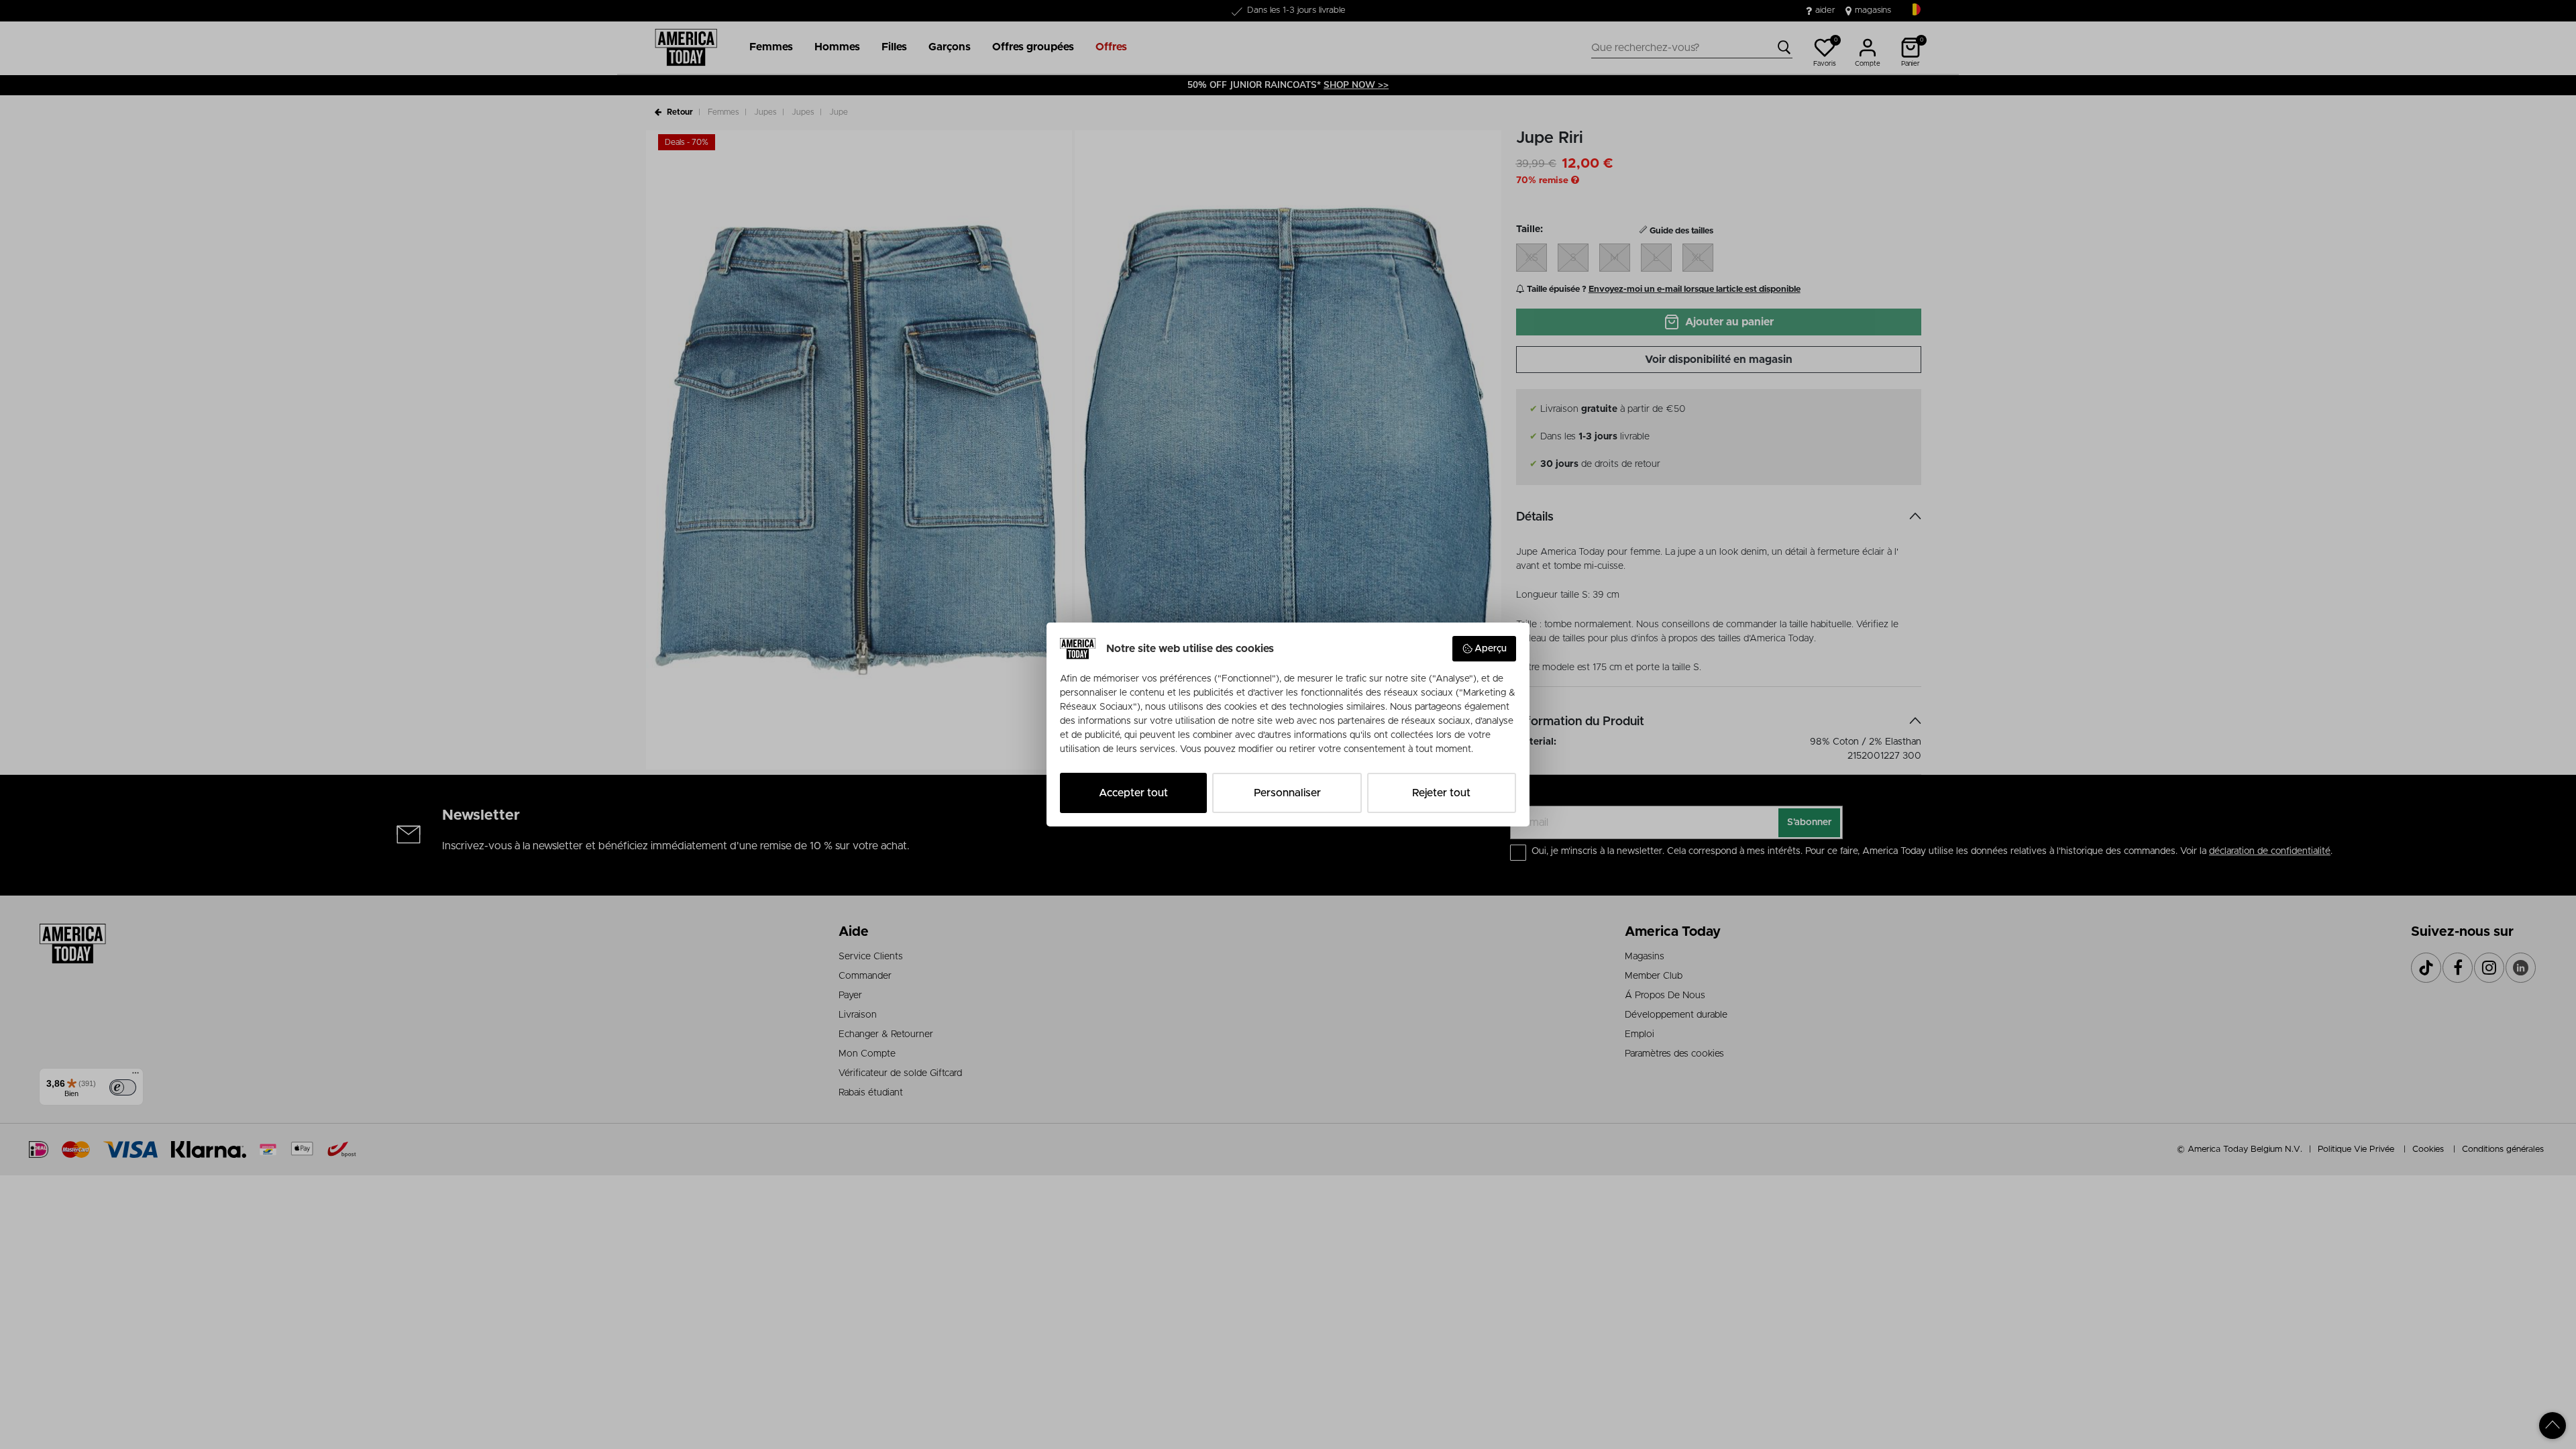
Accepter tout (1133, 793)
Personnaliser (1287, 793)
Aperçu (1491, 649)
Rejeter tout (1441, 793)
